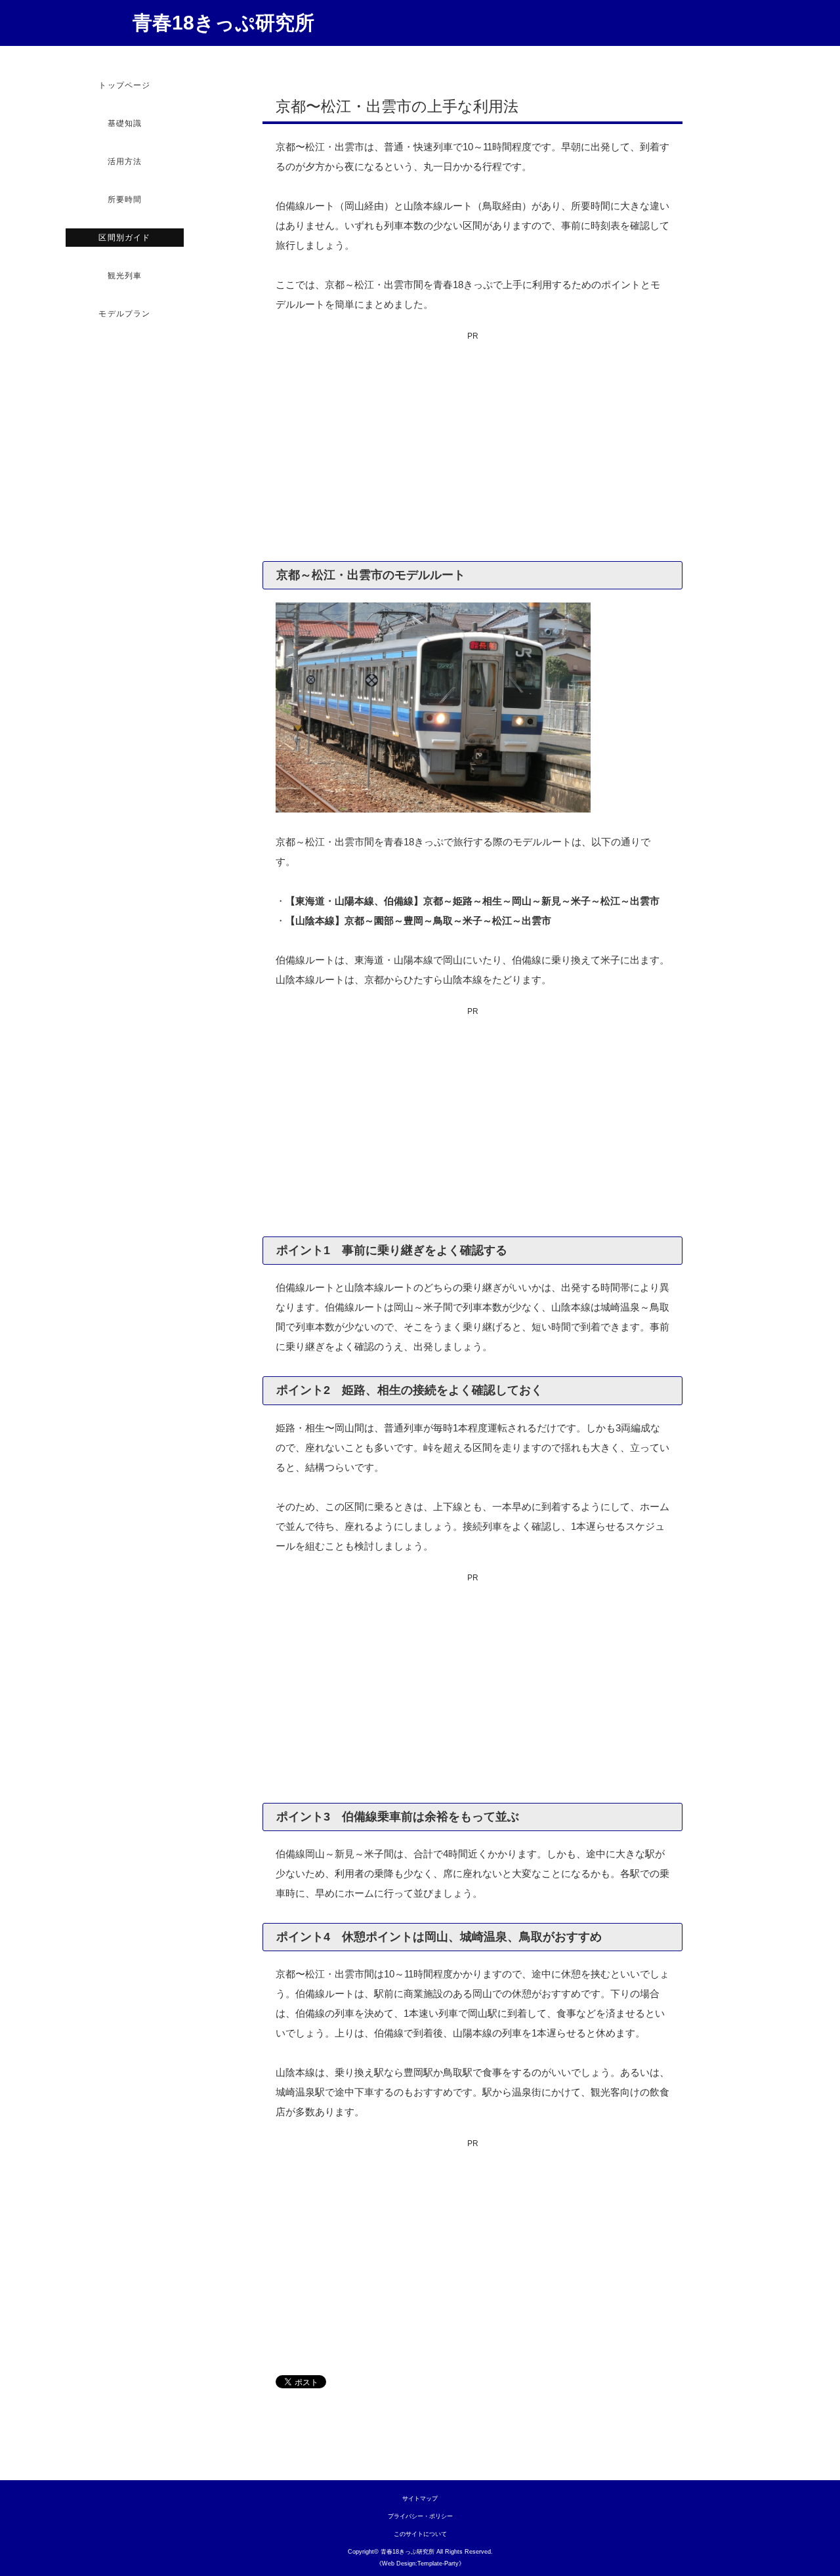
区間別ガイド (124, 238)
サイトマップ (420, 2499)
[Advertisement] (472, 450)
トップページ (124, 85)
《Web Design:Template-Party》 (420, 2564)
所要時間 (125, 200)
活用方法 (125, 161)
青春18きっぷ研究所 (223, 23)
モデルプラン (124, 314)
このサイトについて (420, 2534)
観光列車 (125, 276)
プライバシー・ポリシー (420, 2516)
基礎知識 (125, 123)
